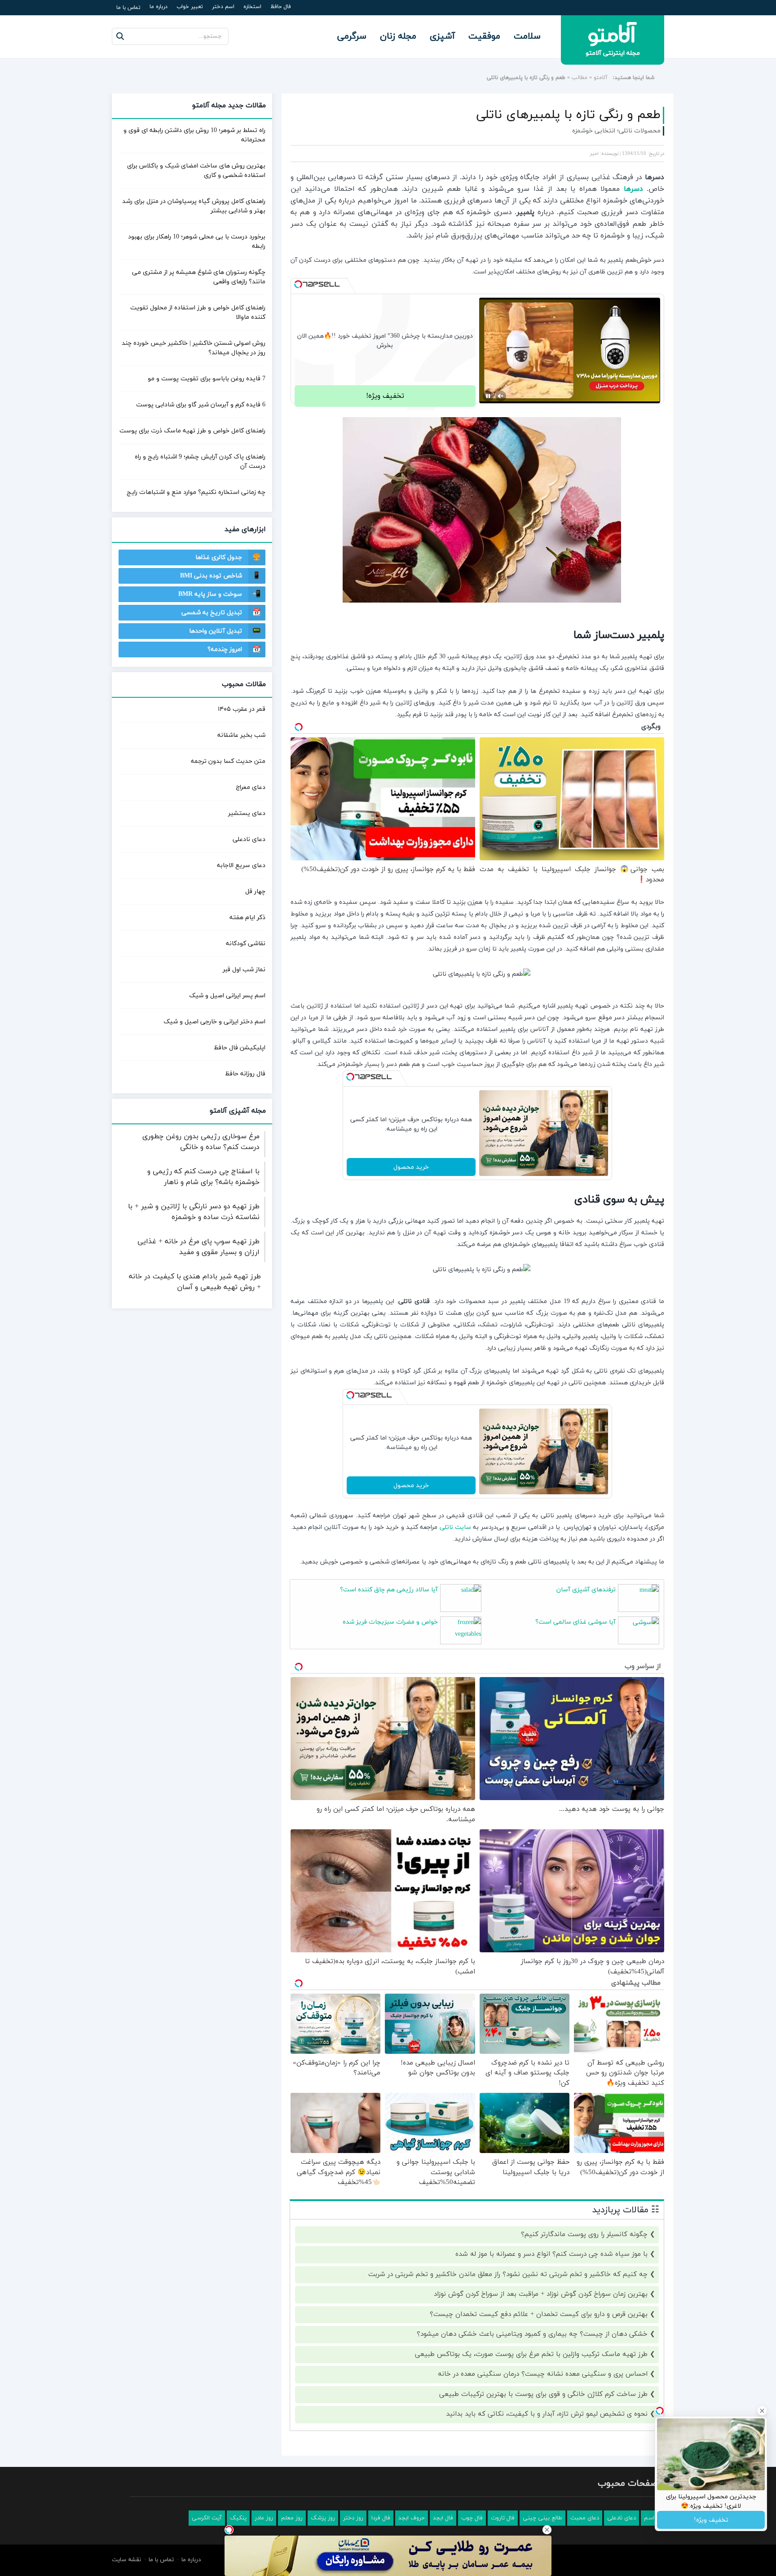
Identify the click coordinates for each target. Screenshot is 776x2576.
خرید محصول (411, 1167)
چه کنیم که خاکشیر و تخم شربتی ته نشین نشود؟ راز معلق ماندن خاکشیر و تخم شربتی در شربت (508, 2274)
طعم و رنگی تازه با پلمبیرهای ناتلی (568, 115)
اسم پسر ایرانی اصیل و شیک (227, 996)
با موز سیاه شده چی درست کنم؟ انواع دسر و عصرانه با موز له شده (551, 2254)
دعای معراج (251, 787)
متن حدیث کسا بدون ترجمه (228, 761)
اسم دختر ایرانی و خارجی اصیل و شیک (214, 1022)
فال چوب (472, 2518)
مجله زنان (398, 36)
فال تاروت (503, 2518)
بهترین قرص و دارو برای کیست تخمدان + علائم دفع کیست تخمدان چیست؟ (539, 2314)
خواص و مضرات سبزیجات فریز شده (390, 1622)
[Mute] (501, 396)
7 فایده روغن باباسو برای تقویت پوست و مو (207, 379)
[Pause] (488, 396)
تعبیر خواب (190, 7)
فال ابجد (443, 2518)
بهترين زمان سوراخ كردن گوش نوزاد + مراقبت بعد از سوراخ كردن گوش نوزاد (541, 2294)
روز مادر (264, 2518)
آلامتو (601, 78)
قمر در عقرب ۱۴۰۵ (242, 709)
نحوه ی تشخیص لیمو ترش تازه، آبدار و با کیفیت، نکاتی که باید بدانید (547, 2414)
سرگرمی (352, 36)
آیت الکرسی (207, 2518)
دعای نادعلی (249, 839)
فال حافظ (281, 7)
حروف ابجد (412, 2518)
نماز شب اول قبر (244, 970)
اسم (649, 2518)
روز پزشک (323, 2518)
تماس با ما (128, 8)
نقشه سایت (126, 2560)
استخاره (252, 7)
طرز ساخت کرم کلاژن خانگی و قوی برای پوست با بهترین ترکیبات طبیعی (543, 2394)
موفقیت (484, 36)
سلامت (527, 36)
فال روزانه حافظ (245, 1074)
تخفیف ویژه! (385, 396)
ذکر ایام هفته (247, 918)
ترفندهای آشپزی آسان (586, 1590)
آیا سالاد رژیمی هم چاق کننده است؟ (389, 1590)
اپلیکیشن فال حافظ (240, 1048)
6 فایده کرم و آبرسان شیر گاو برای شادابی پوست (201, 405)
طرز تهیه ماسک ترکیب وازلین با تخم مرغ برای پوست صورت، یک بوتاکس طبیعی (531, 2354)
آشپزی (442, 36)
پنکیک (238, 2518)
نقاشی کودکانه (246, 944)
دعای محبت (585, 2518)
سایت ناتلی (455, 1527)
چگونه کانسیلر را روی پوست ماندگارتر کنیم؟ (584, 2235)
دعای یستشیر (247, 813)
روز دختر (353, 2518)
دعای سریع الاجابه (241, 865)
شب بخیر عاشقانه (241, 735)
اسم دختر (223, 7)
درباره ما (159, 7)
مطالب (580, 78)
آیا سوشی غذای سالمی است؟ (575, 1622)
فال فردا (381, 2518)
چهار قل (255, 892)
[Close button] (547, 2530)
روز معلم (292, 2518)
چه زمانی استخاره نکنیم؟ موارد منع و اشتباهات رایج (196, 492)
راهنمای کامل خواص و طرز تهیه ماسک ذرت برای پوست (192, 431)
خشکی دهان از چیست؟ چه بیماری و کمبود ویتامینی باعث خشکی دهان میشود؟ (532, 2334)
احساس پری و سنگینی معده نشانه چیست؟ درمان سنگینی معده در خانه (543, 2374)
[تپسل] (298, 284)
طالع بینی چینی (542, 2518)
